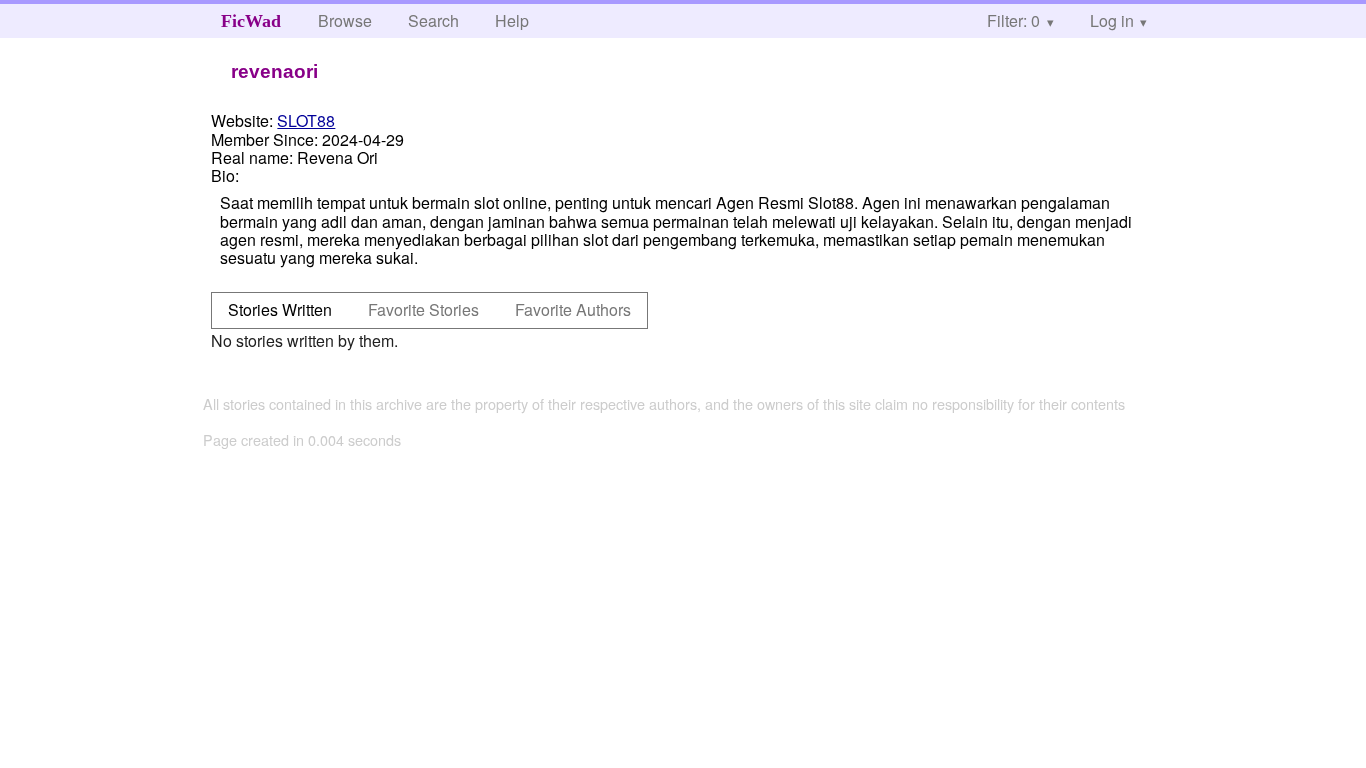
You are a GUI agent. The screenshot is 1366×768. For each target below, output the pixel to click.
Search (433, 20)
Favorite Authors (573, 309)
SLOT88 (306, 120)
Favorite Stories (423, 309)
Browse (345, 20)
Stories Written (280, 309)
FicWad (251, 21)
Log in (1112, 20)
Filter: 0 (1013, 20)
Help (512, 20)
